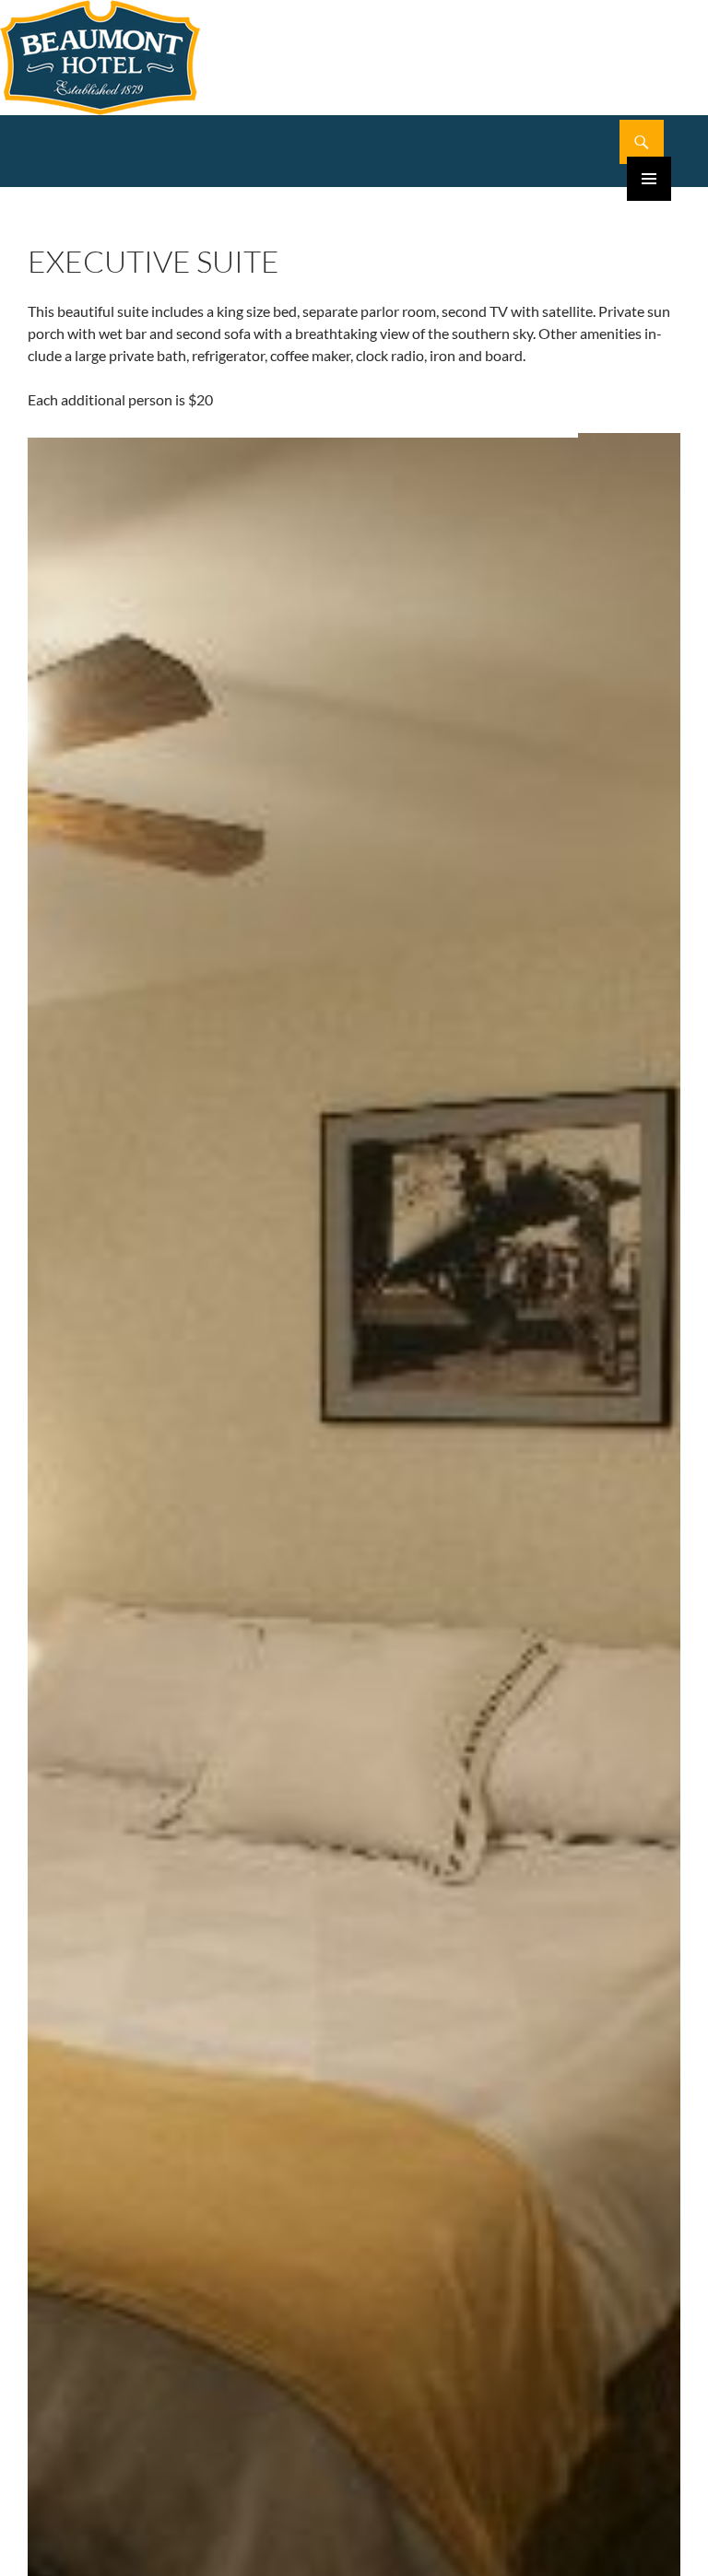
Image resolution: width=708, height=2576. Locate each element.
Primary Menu (649, 179)
